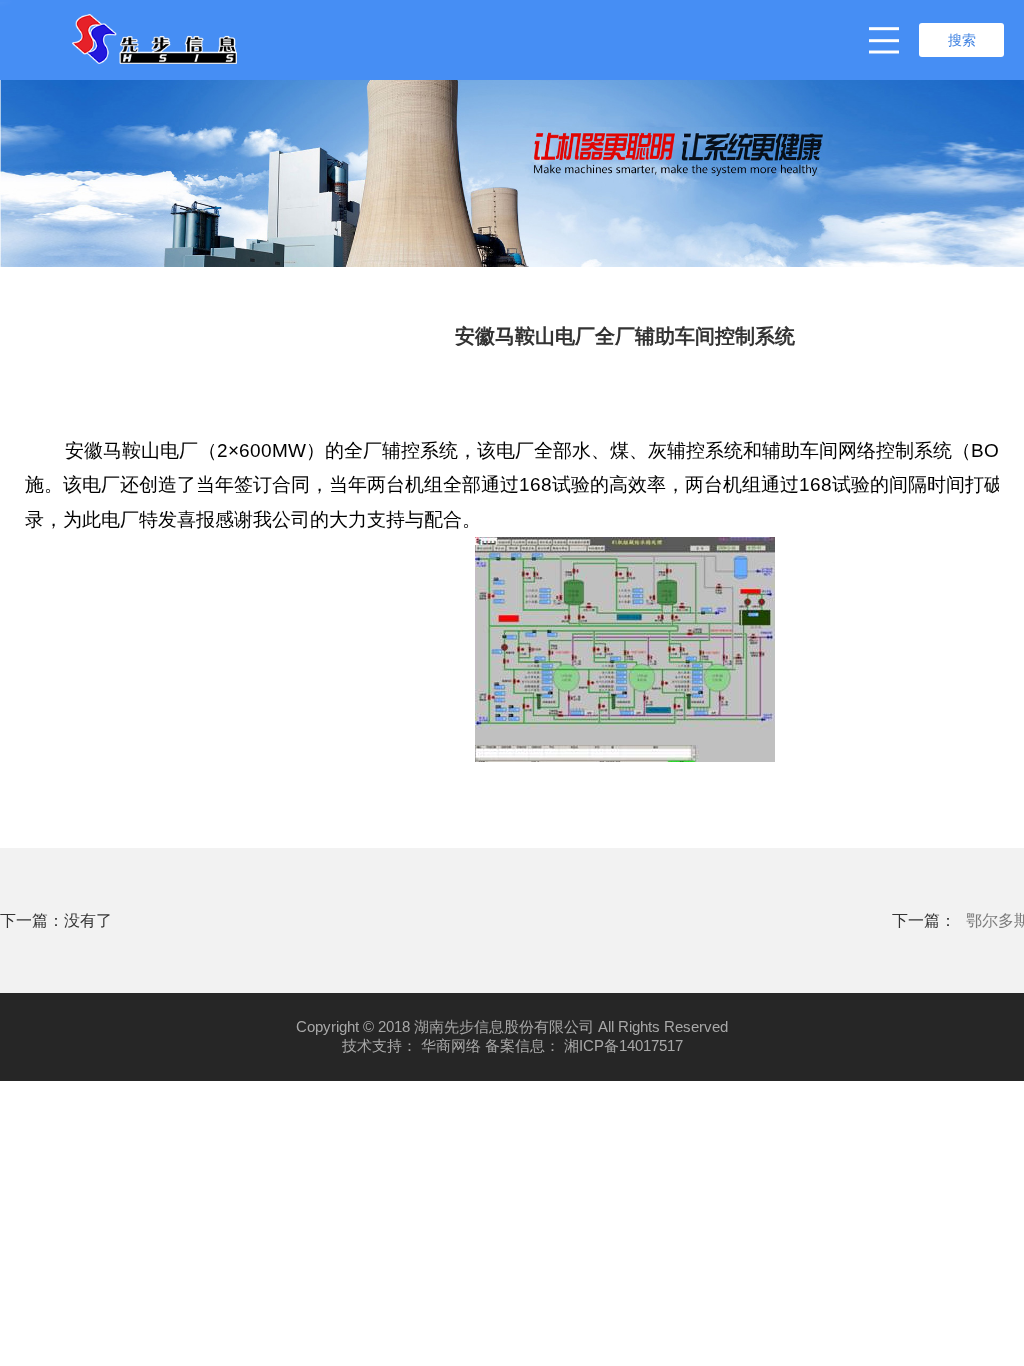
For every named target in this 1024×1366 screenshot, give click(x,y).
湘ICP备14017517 (623, 1045)
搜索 (962, 40)
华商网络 (451, 1045)
